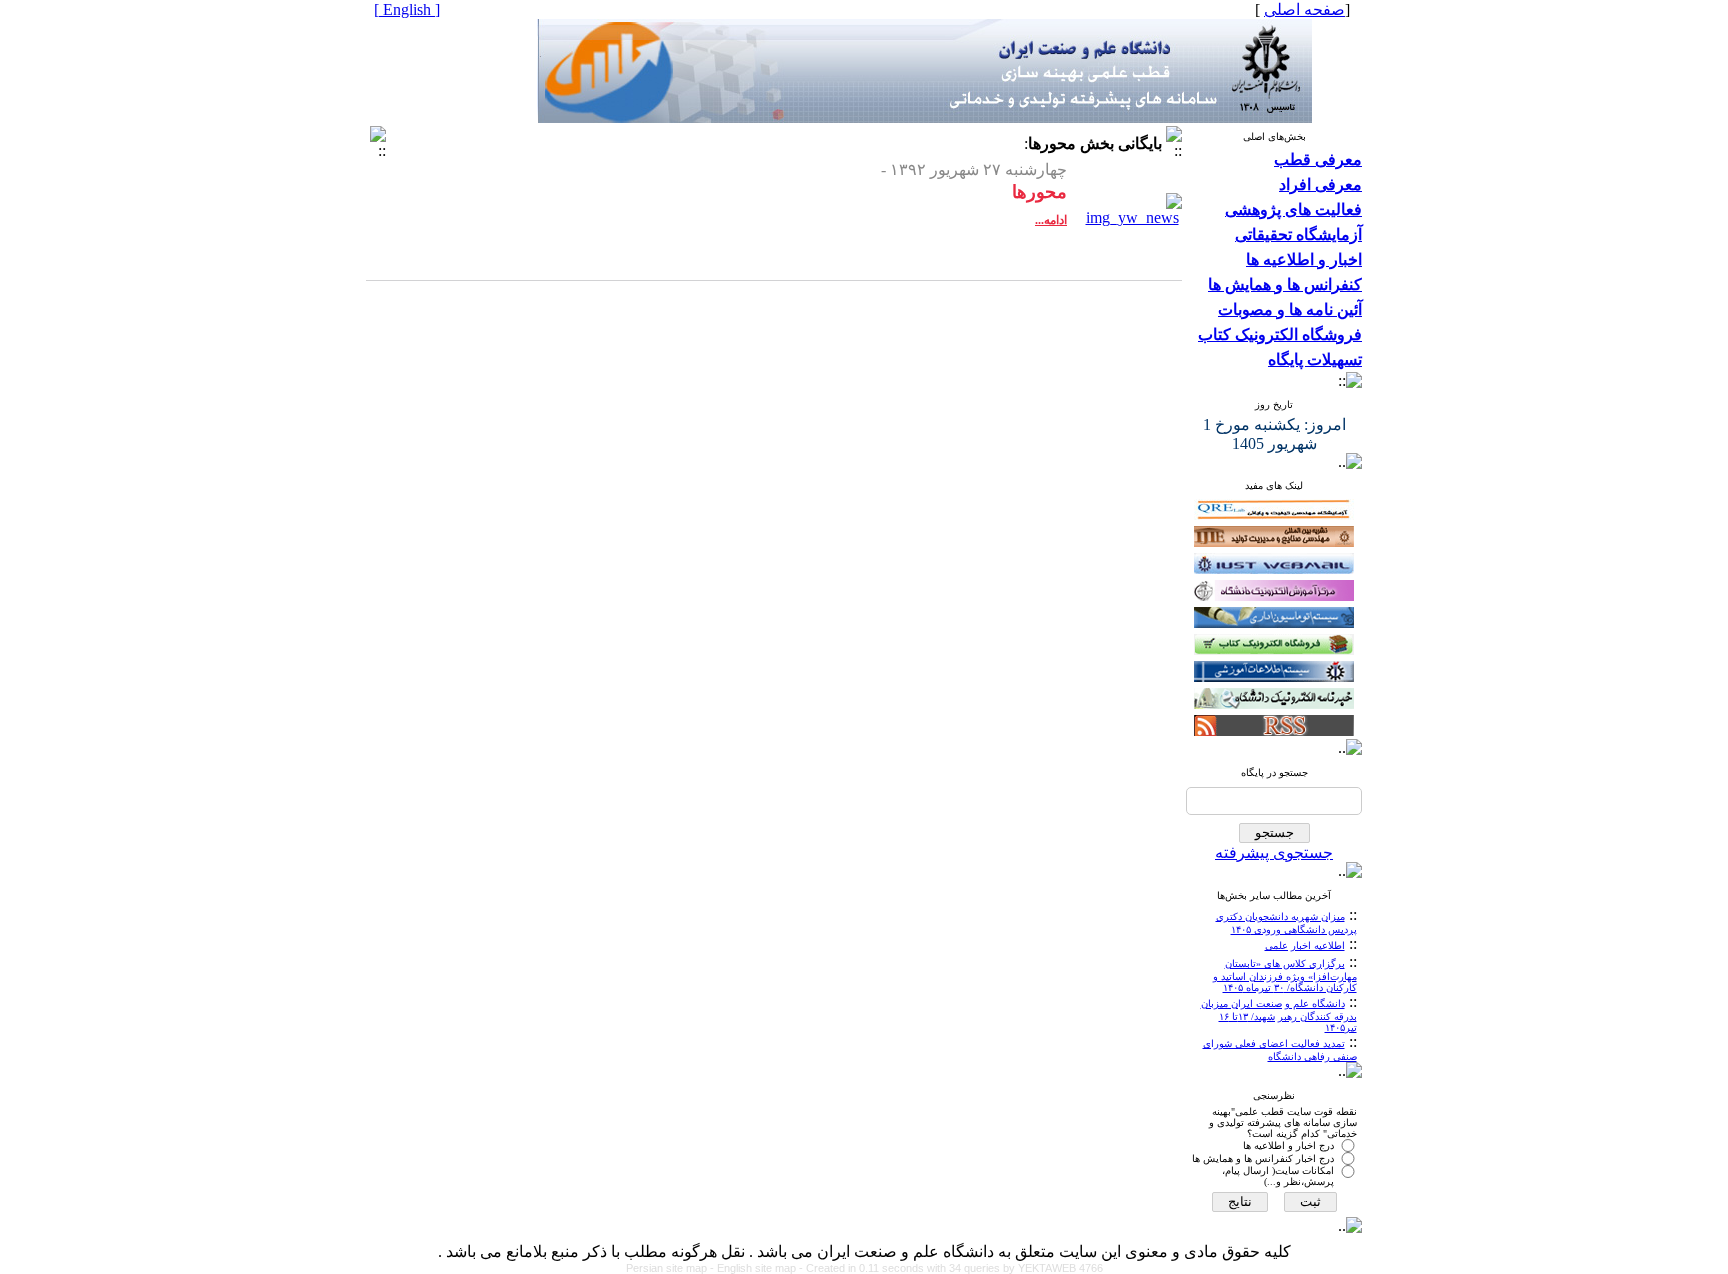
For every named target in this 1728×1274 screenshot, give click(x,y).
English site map (758, 1268)
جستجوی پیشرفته (1274, 852)
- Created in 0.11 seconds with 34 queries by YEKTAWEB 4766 (951, 1268)
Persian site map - (671, 1268)
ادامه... (1051, 220)
